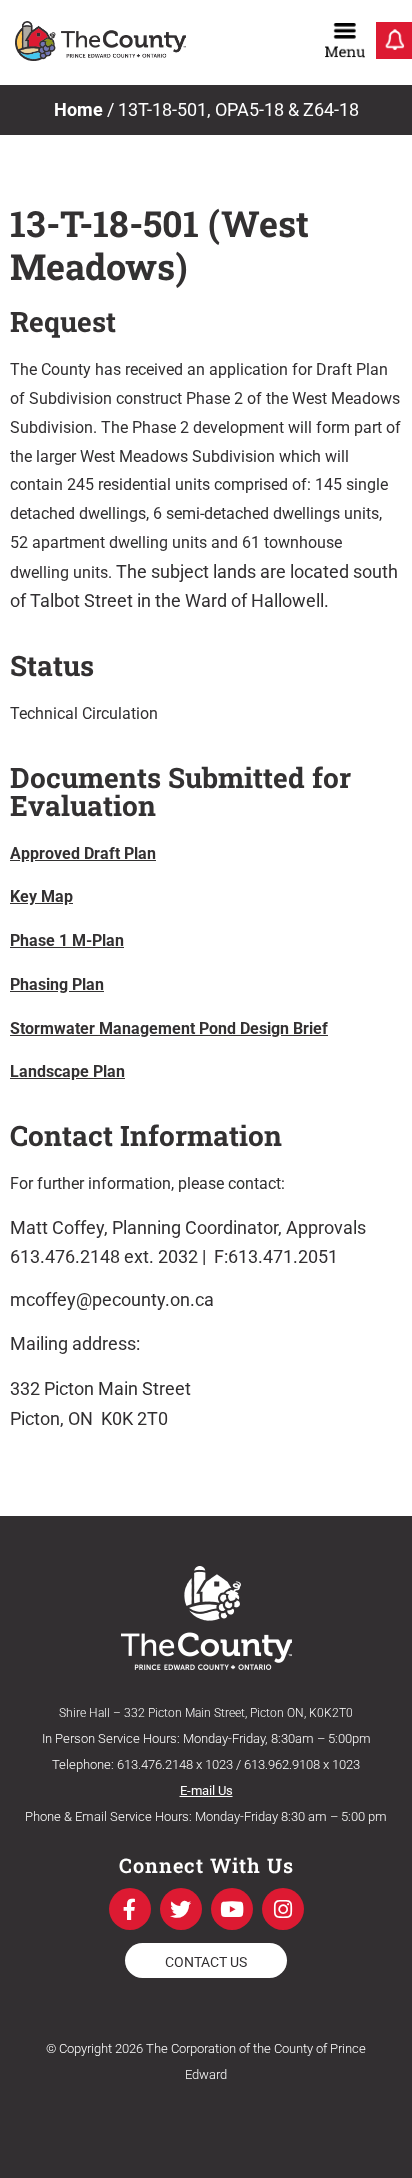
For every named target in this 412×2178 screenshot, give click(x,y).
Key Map (41, 896)
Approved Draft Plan (83, 853)
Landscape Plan (67, 1071)
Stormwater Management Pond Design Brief (169, 1028)
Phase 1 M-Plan (67, 940)
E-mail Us (206, 1790)
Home (78, 109)
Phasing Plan (57, 984)
